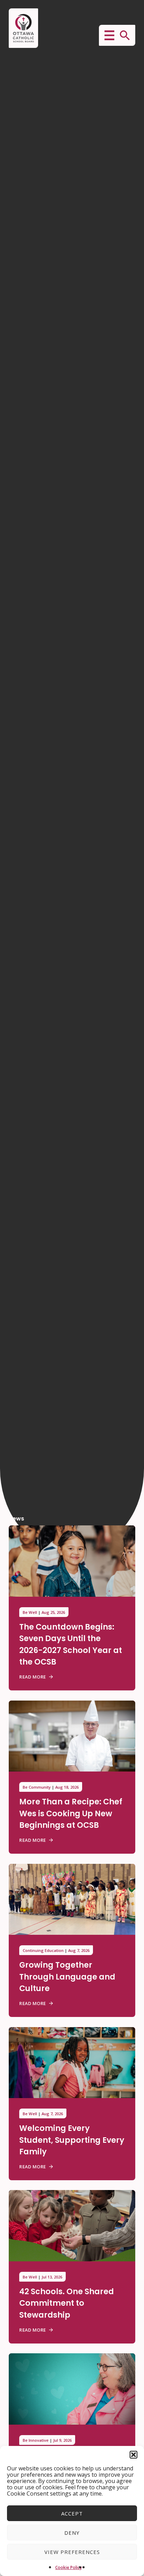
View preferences (72, 2552)
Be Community (37, 1787)
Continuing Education (43, 1950)
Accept (72, 2513)
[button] (134, 2455)
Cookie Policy (69, 2567)
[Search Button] (125, 35)
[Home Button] (23, 28)
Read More (33, 1677)
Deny (72, 2533)
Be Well (30, 1612)
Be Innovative (36, 2440)
